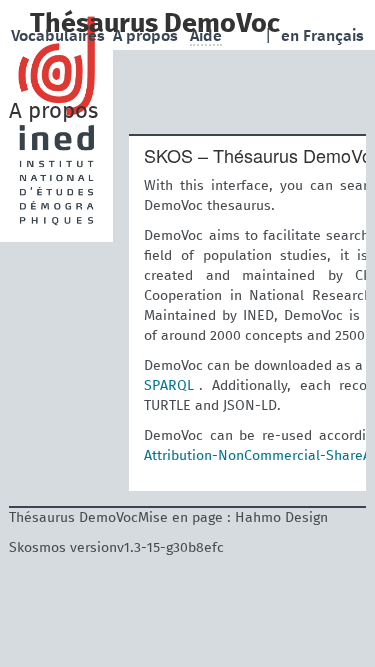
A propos (147, 36)
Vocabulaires (60, 36)
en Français (322, 36)
